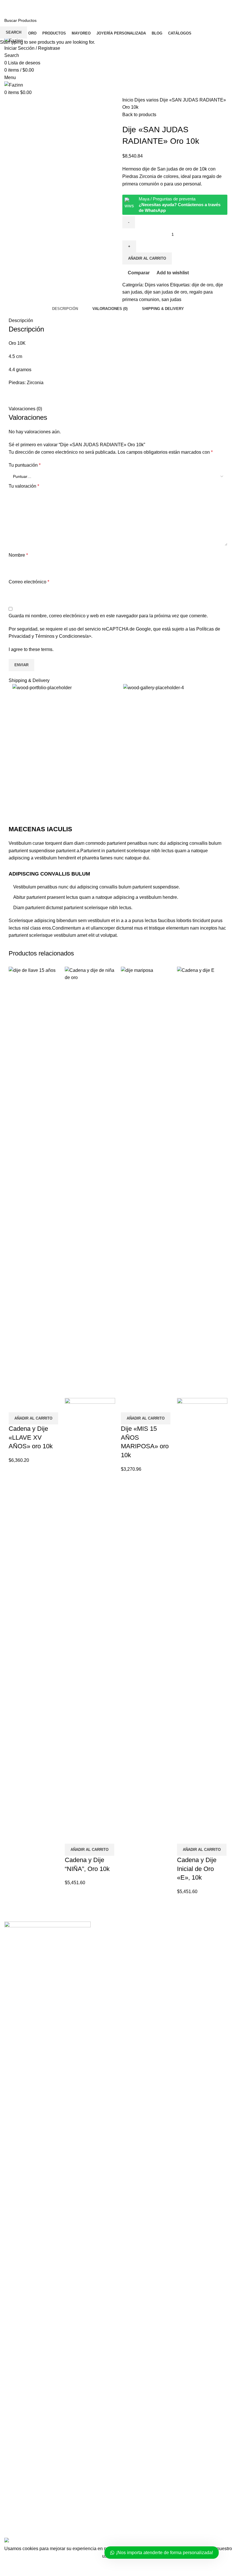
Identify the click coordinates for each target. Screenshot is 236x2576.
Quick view (31, 1405)
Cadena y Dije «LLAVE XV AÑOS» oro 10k (31, 1438)
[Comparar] (16, 1405)
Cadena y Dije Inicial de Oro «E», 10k (197, 1869)
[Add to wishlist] (47, 1405)
